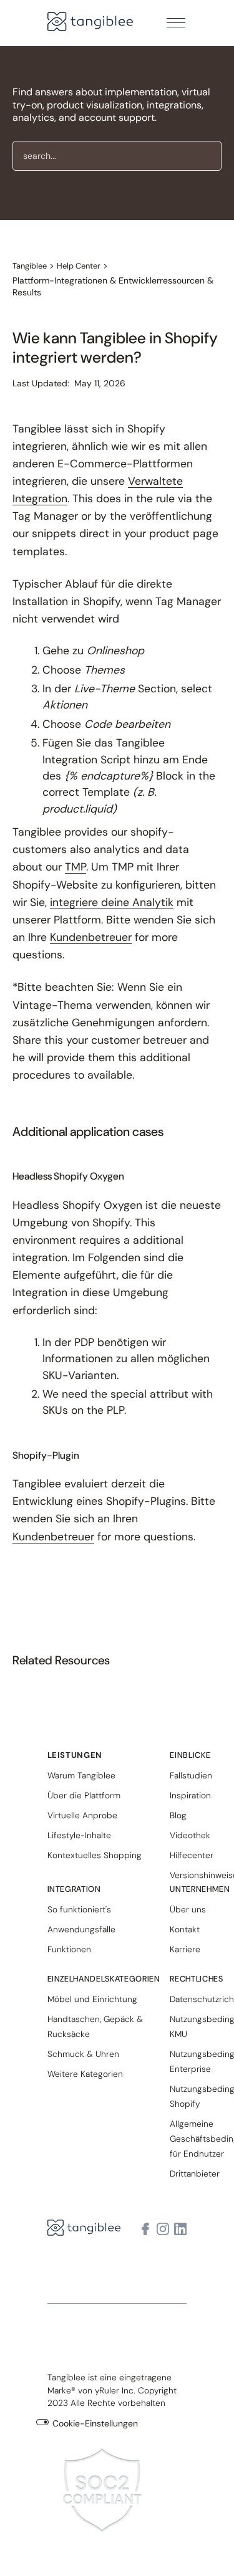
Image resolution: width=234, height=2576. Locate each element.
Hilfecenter (192, 1855)
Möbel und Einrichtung (92, 1999)
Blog (178, 1815)
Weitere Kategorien (85, 2074)
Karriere (185, 1949)
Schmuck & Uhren (83, 2054)
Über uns (188, 1909)
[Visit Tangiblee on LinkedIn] (180, 2229)
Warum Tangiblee (81, 1775)
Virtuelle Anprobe (82, 1815)
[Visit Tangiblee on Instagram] (163, 2229)
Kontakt (185, 1929)
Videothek (190, 1835)
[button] (176, 23)
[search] (117, 156)
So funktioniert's (79, 1909)
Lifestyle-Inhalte (79, 1835)
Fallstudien (191, 1775)
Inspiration (190, 1795)
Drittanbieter (195, 2173)
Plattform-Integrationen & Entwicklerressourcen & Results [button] (113, 287)
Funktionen (69, 1949)
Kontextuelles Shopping (95, 1855)
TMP (76, 867)
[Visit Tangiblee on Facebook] (145, 2229)
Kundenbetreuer (91, 937)
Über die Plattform (84, 1795)
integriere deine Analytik (112, 902)
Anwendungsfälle (81, 1929)
